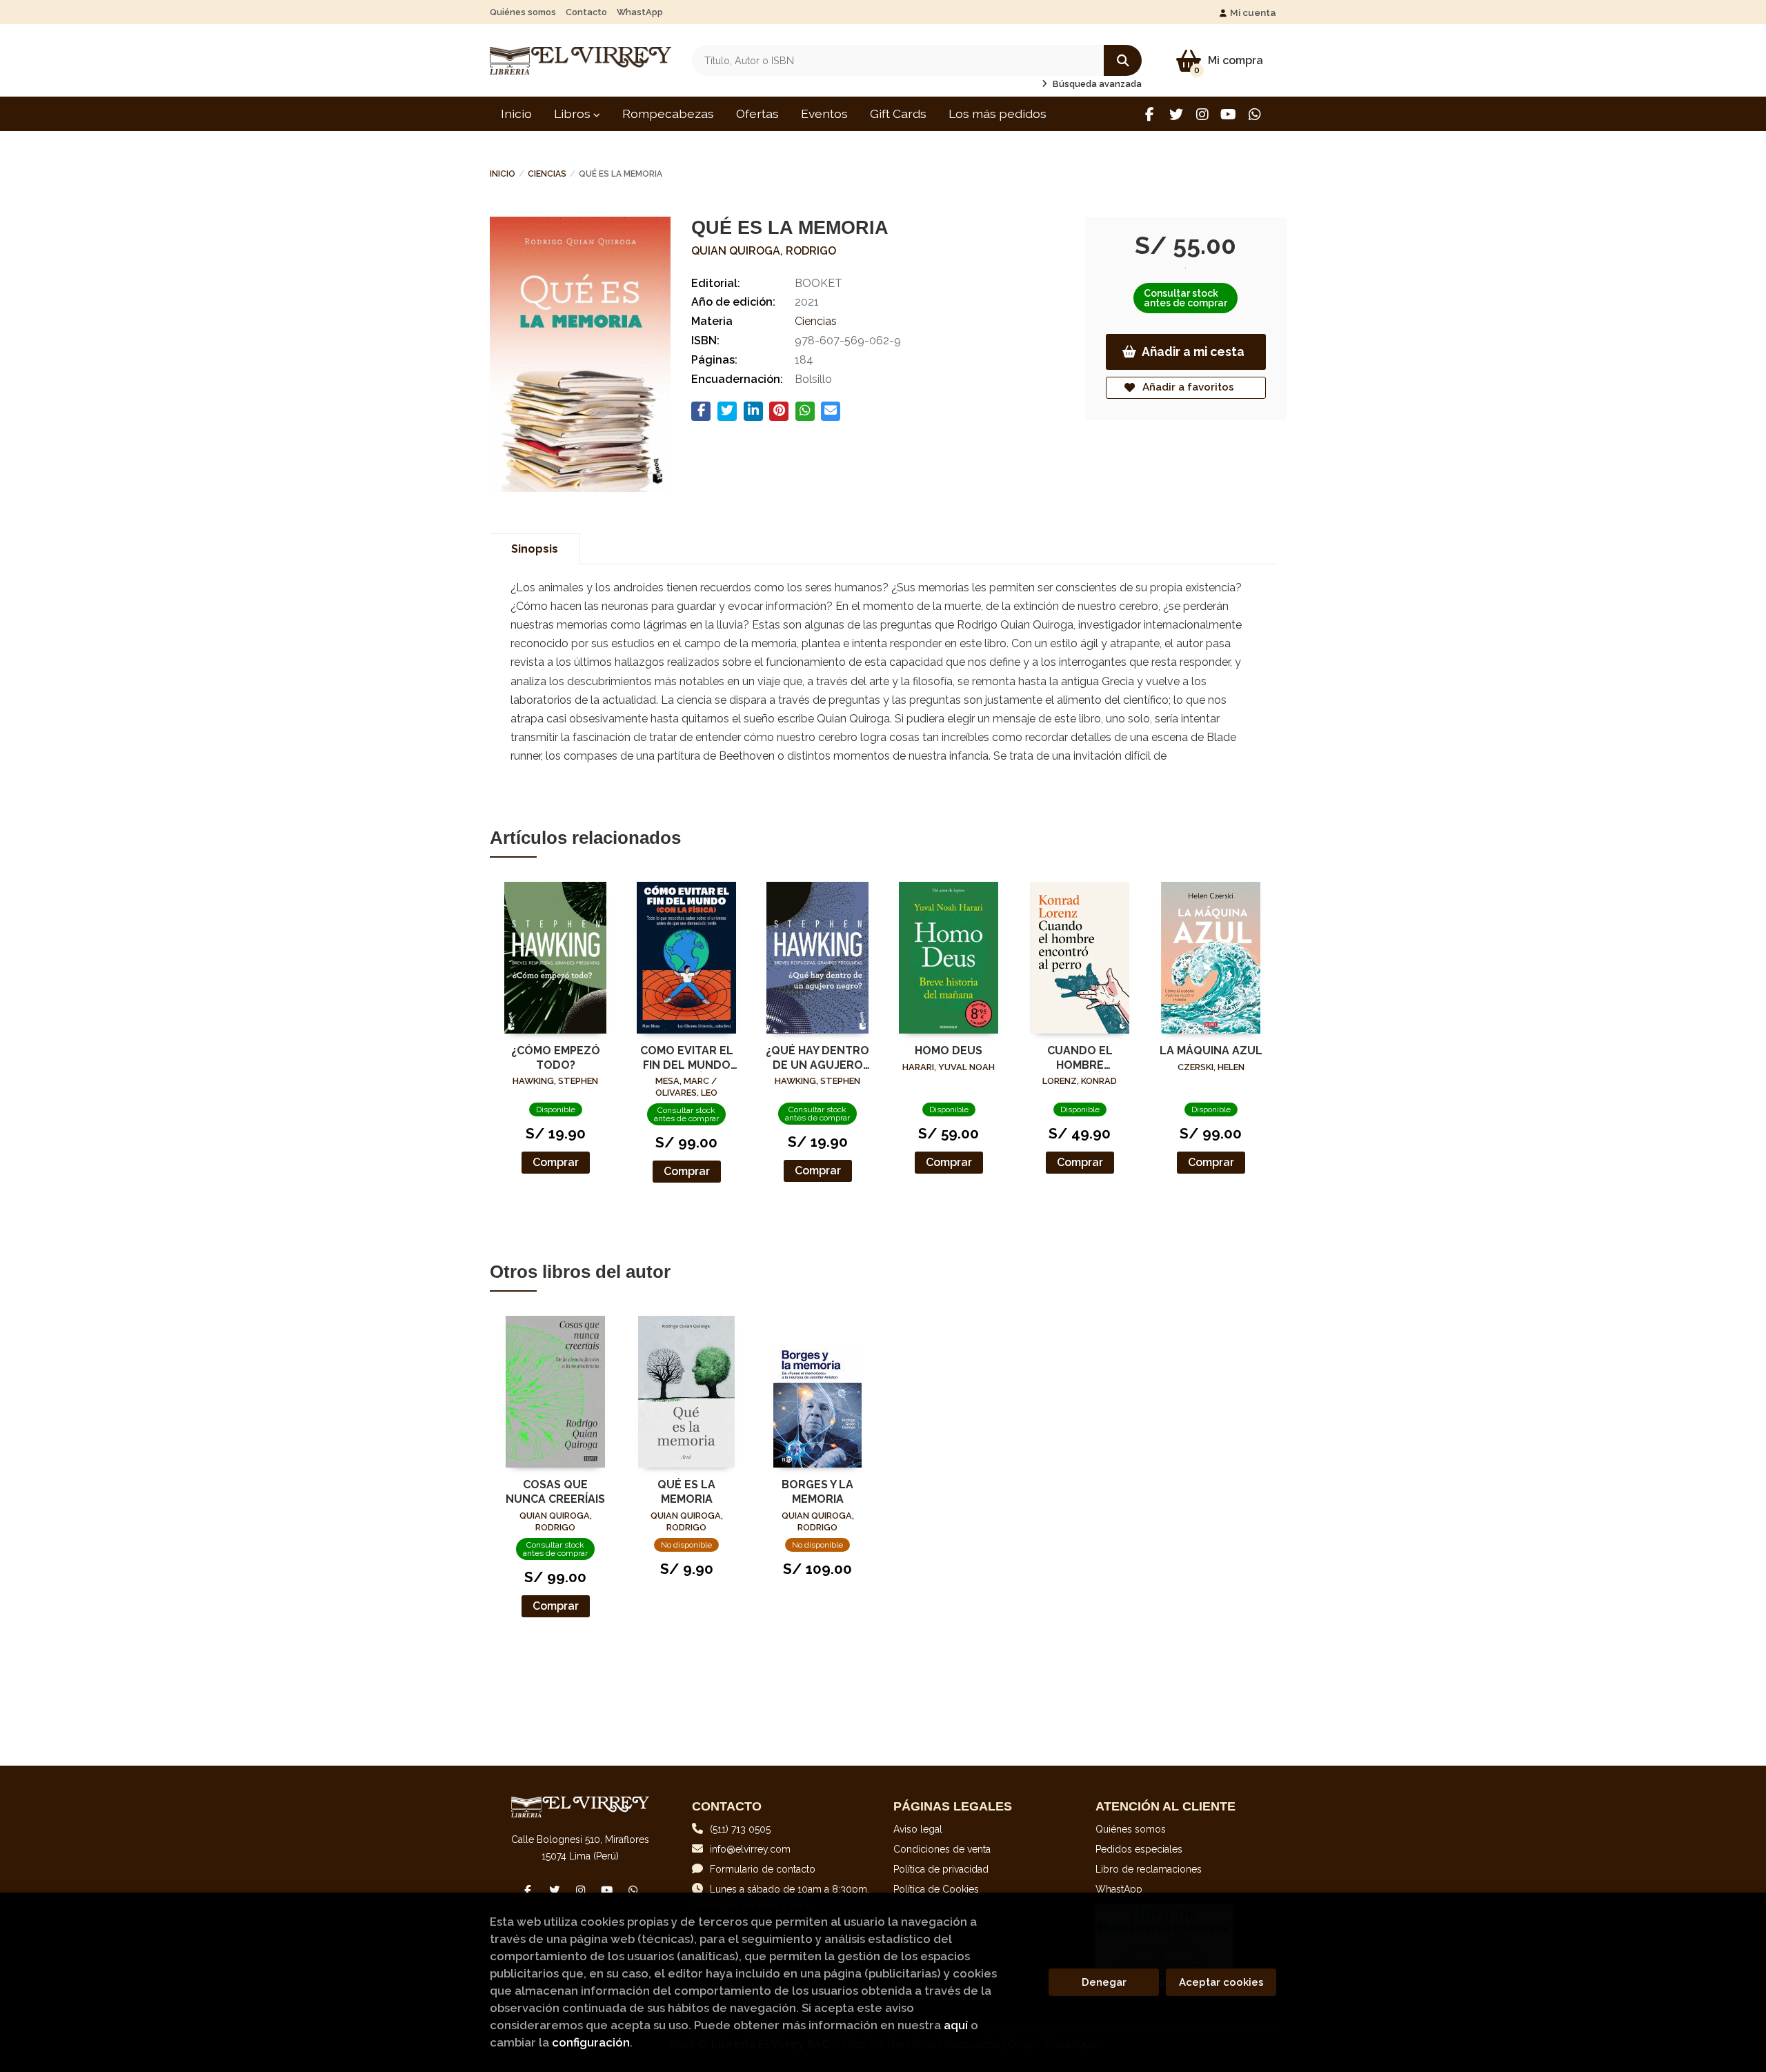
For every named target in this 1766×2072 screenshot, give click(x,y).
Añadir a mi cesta (1193, 352)
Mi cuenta (1253, 12)
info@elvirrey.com (750, 1849)
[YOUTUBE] (1228, 114)
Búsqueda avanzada (1096, 84)
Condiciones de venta (942, 1849)
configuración (591, 2042)
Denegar (1104, 1982)
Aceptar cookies (1221, 1982)
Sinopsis (535, 549)
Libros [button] (574, 114)
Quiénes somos (523, 12)
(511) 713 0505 (740, 1829)
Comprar (556, 1162)
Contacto (586, 12)
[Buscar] (1123, 60)
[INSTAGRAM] (1202, 114)
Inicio (503, 174)
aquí (956, 2025)
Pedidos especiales (1139, 1849)
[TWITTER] (1176, 114)
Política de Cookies (936, 1889)
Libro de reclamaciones (1149, 1869)
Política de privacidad (941, 1869)
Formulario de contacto (763, 1869)
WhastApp (640, 12)
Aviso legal (918, 1829)
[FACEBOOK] (1150, 114)
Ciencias (547, 174)
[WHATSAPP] (1254, 114)
